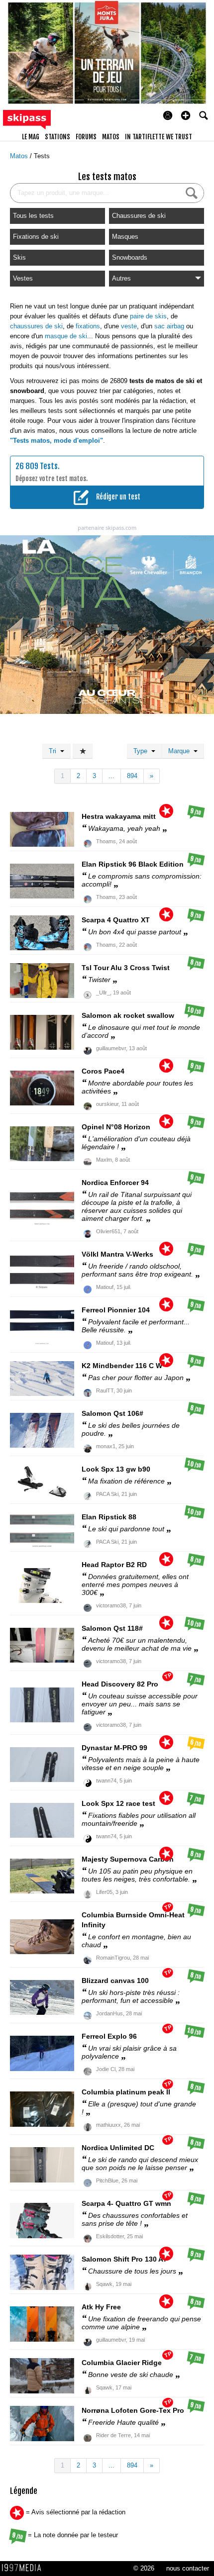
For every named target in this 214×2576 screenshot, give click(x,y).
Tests (42, 156)
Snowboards (130, 257)
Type (142, 751)
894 (132, 776)
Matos (20, 156)
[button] (186, 115)
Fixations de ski (36, 237)
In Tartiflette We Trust (159, 137)
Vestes (23, 278)
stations (57, 137)
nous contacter (188, 2568)
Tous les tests (33, 216)
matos (111, 137)
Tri (54, 751)
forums (86, 137)
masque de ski (66, 336)
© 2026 (144, 2568)
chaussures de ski (36, 326)
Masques (125, 237)
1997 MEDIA (24, 2568)
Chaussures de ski (139, 216)
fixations (88, 326)
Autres (121, 278)
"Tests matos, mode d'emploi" (56, 441)
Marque (181, 751)
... (111, 776)
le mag (31, 137)
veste (129, 326)
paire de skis (148, 316)
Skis (19, 257)
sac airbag (169, 326)
